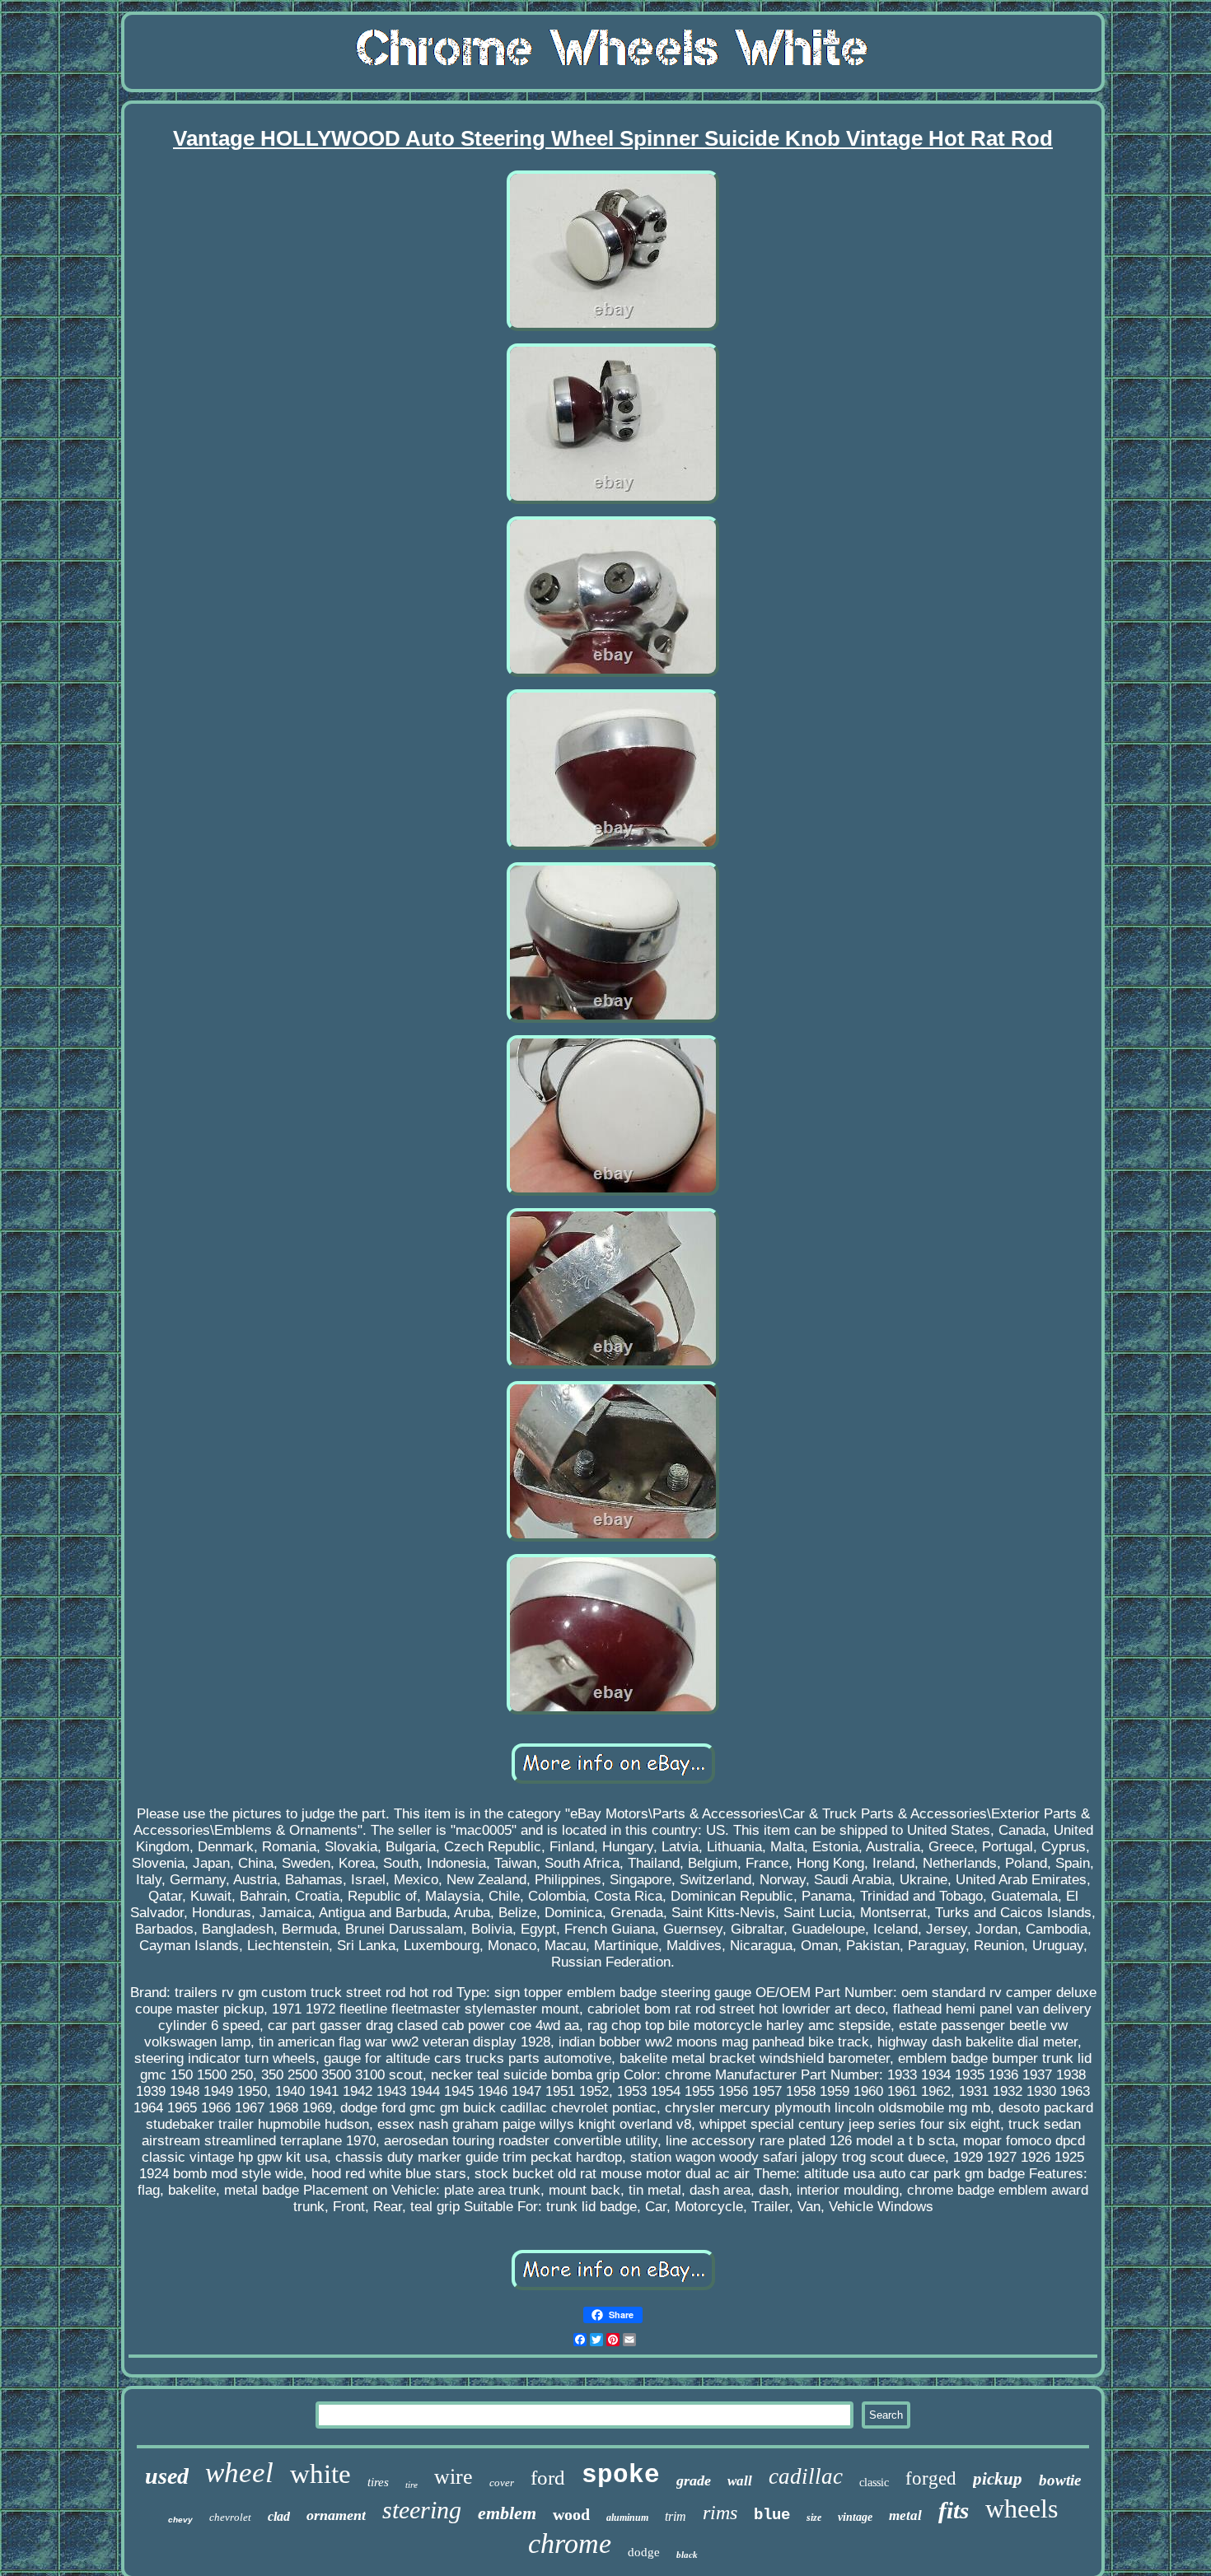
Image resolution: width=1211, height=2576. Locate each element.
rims (720, 2513)
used (167, 2476)
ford (548, 2478)
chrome (570, 2543)
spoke (621, 2475)
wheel (239, 2473)
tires (378, 2482)
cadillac (806, 2476)
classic (874, 2483)
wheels (1022, 2508)
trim (676, 2516)
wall (740, 2481)
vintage (855, 2517)
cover (502, 2483)
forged (931, 2478)
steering (422, 2510)
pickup (998, 2479)
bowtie (1060, 2480)
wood (571, 2514)
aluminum (627, 2518)
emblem (507, 2513)
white (320, 2474)
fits (954, 2510)
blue (772, 2515)
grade (694, 2480)
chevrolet (230, 2517)
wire (454, 2477)
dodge (644, 2552)
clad (279, 2516)
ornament (336, 2515)
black (687, 2555)
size (814, 2518)
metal (905, 2515)
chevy (180, 2520)
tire (411, 2485)
